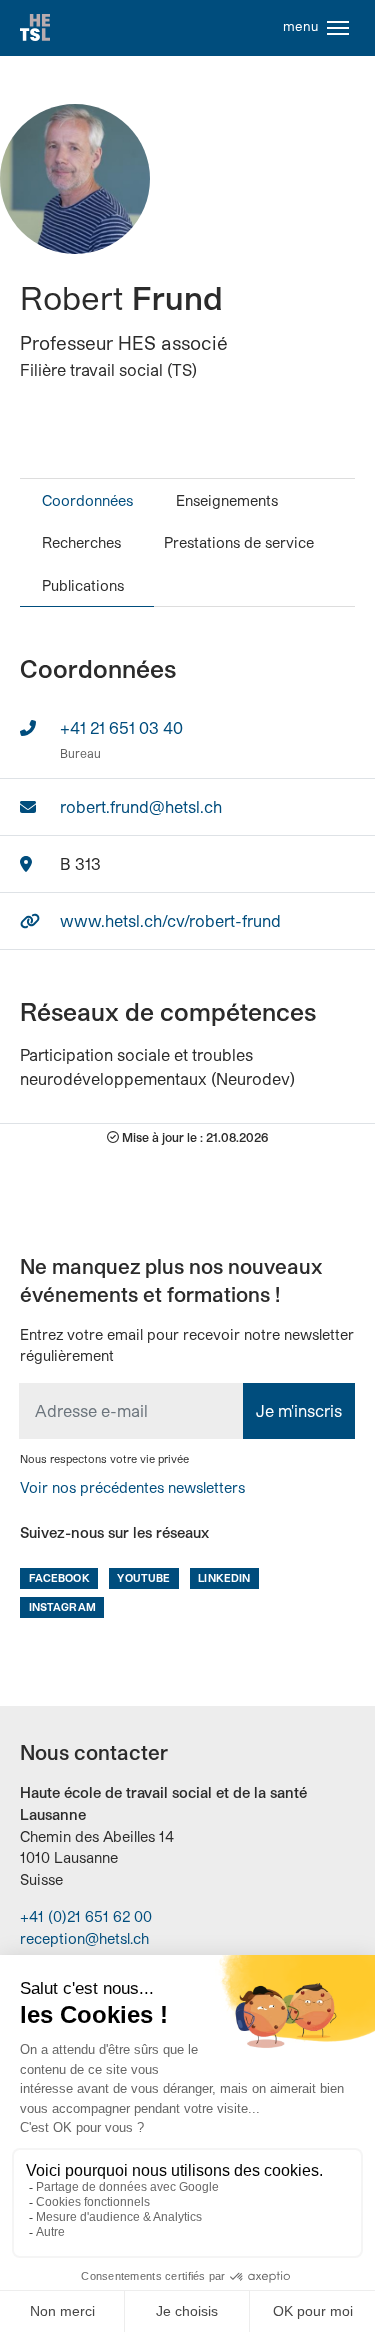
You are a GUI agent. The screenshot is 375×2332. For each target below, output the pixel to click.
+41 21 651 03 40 (121, 727)
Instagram (62, 1606)
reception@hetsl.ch (84, 1938)
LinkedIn (224, 1577)
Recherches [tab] (81, 542)
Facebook (59, 1577)
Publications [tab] (83, 585)
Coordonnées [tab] (87, 500)
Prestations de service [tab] (239, 542)
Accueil (35, 28)
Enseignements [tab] (227, 500)
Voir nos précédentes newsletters (132, 1487)
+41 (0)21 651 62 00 (86, 1916)
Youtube (143, 1577)
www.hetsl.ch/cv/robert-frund (170, 920)
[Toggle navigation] (338, 28)
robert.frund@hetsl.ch (141, 806)
